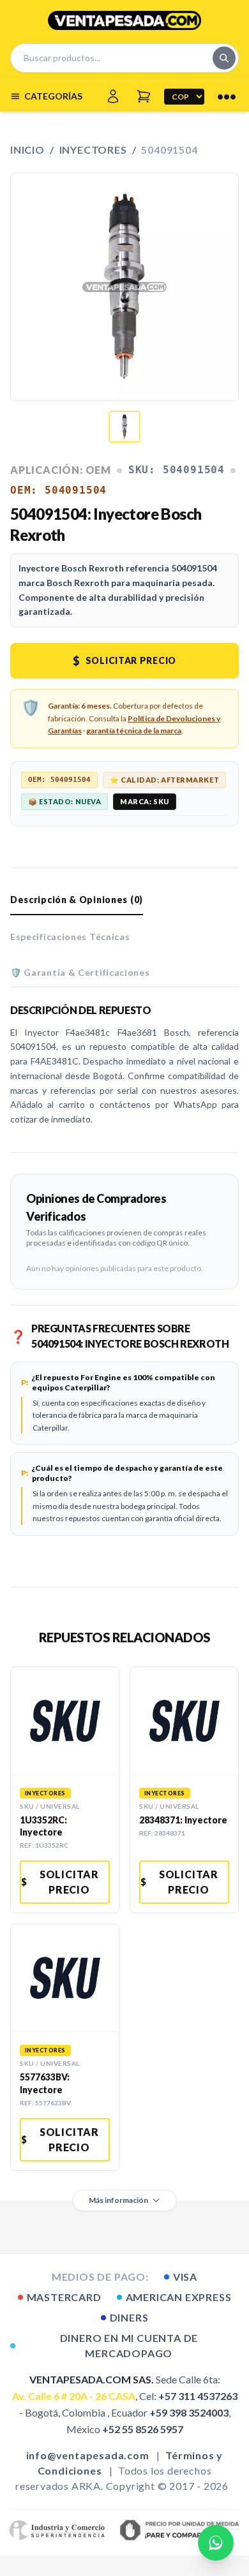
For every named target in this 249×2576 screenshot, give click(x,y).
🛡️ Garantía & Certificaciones (80, 972)
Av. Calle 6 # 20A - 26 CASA (74, 2396)
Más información (118, 2200)
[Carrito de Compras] (144, 96)
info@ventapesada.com (88, 2455)
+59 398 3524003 (189, 2412)
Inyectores (93, 150)
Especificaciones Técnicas (70, 937)
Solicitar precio (124, 661)
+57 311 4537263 (198, 2396)
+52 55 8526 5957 (143, 2429)
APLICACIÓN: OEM (61, 470)
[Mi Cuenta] (113, 96)
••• (227, 96)
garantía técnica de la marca (134, 731)
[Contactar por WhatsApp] (216, 2543)
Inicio (27, 150)
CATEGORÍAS (53, 96)
